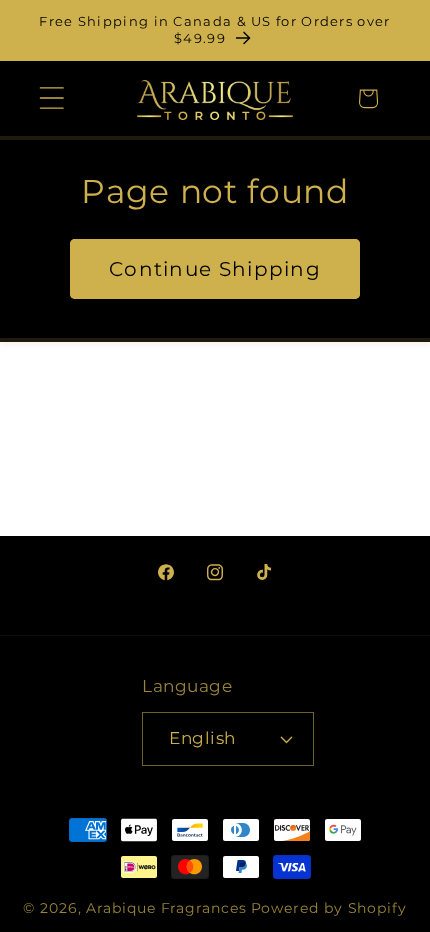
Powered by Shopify (329, 908)
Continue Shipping (215, 269)
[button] (51, 98)
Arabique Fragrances (166, 908)
